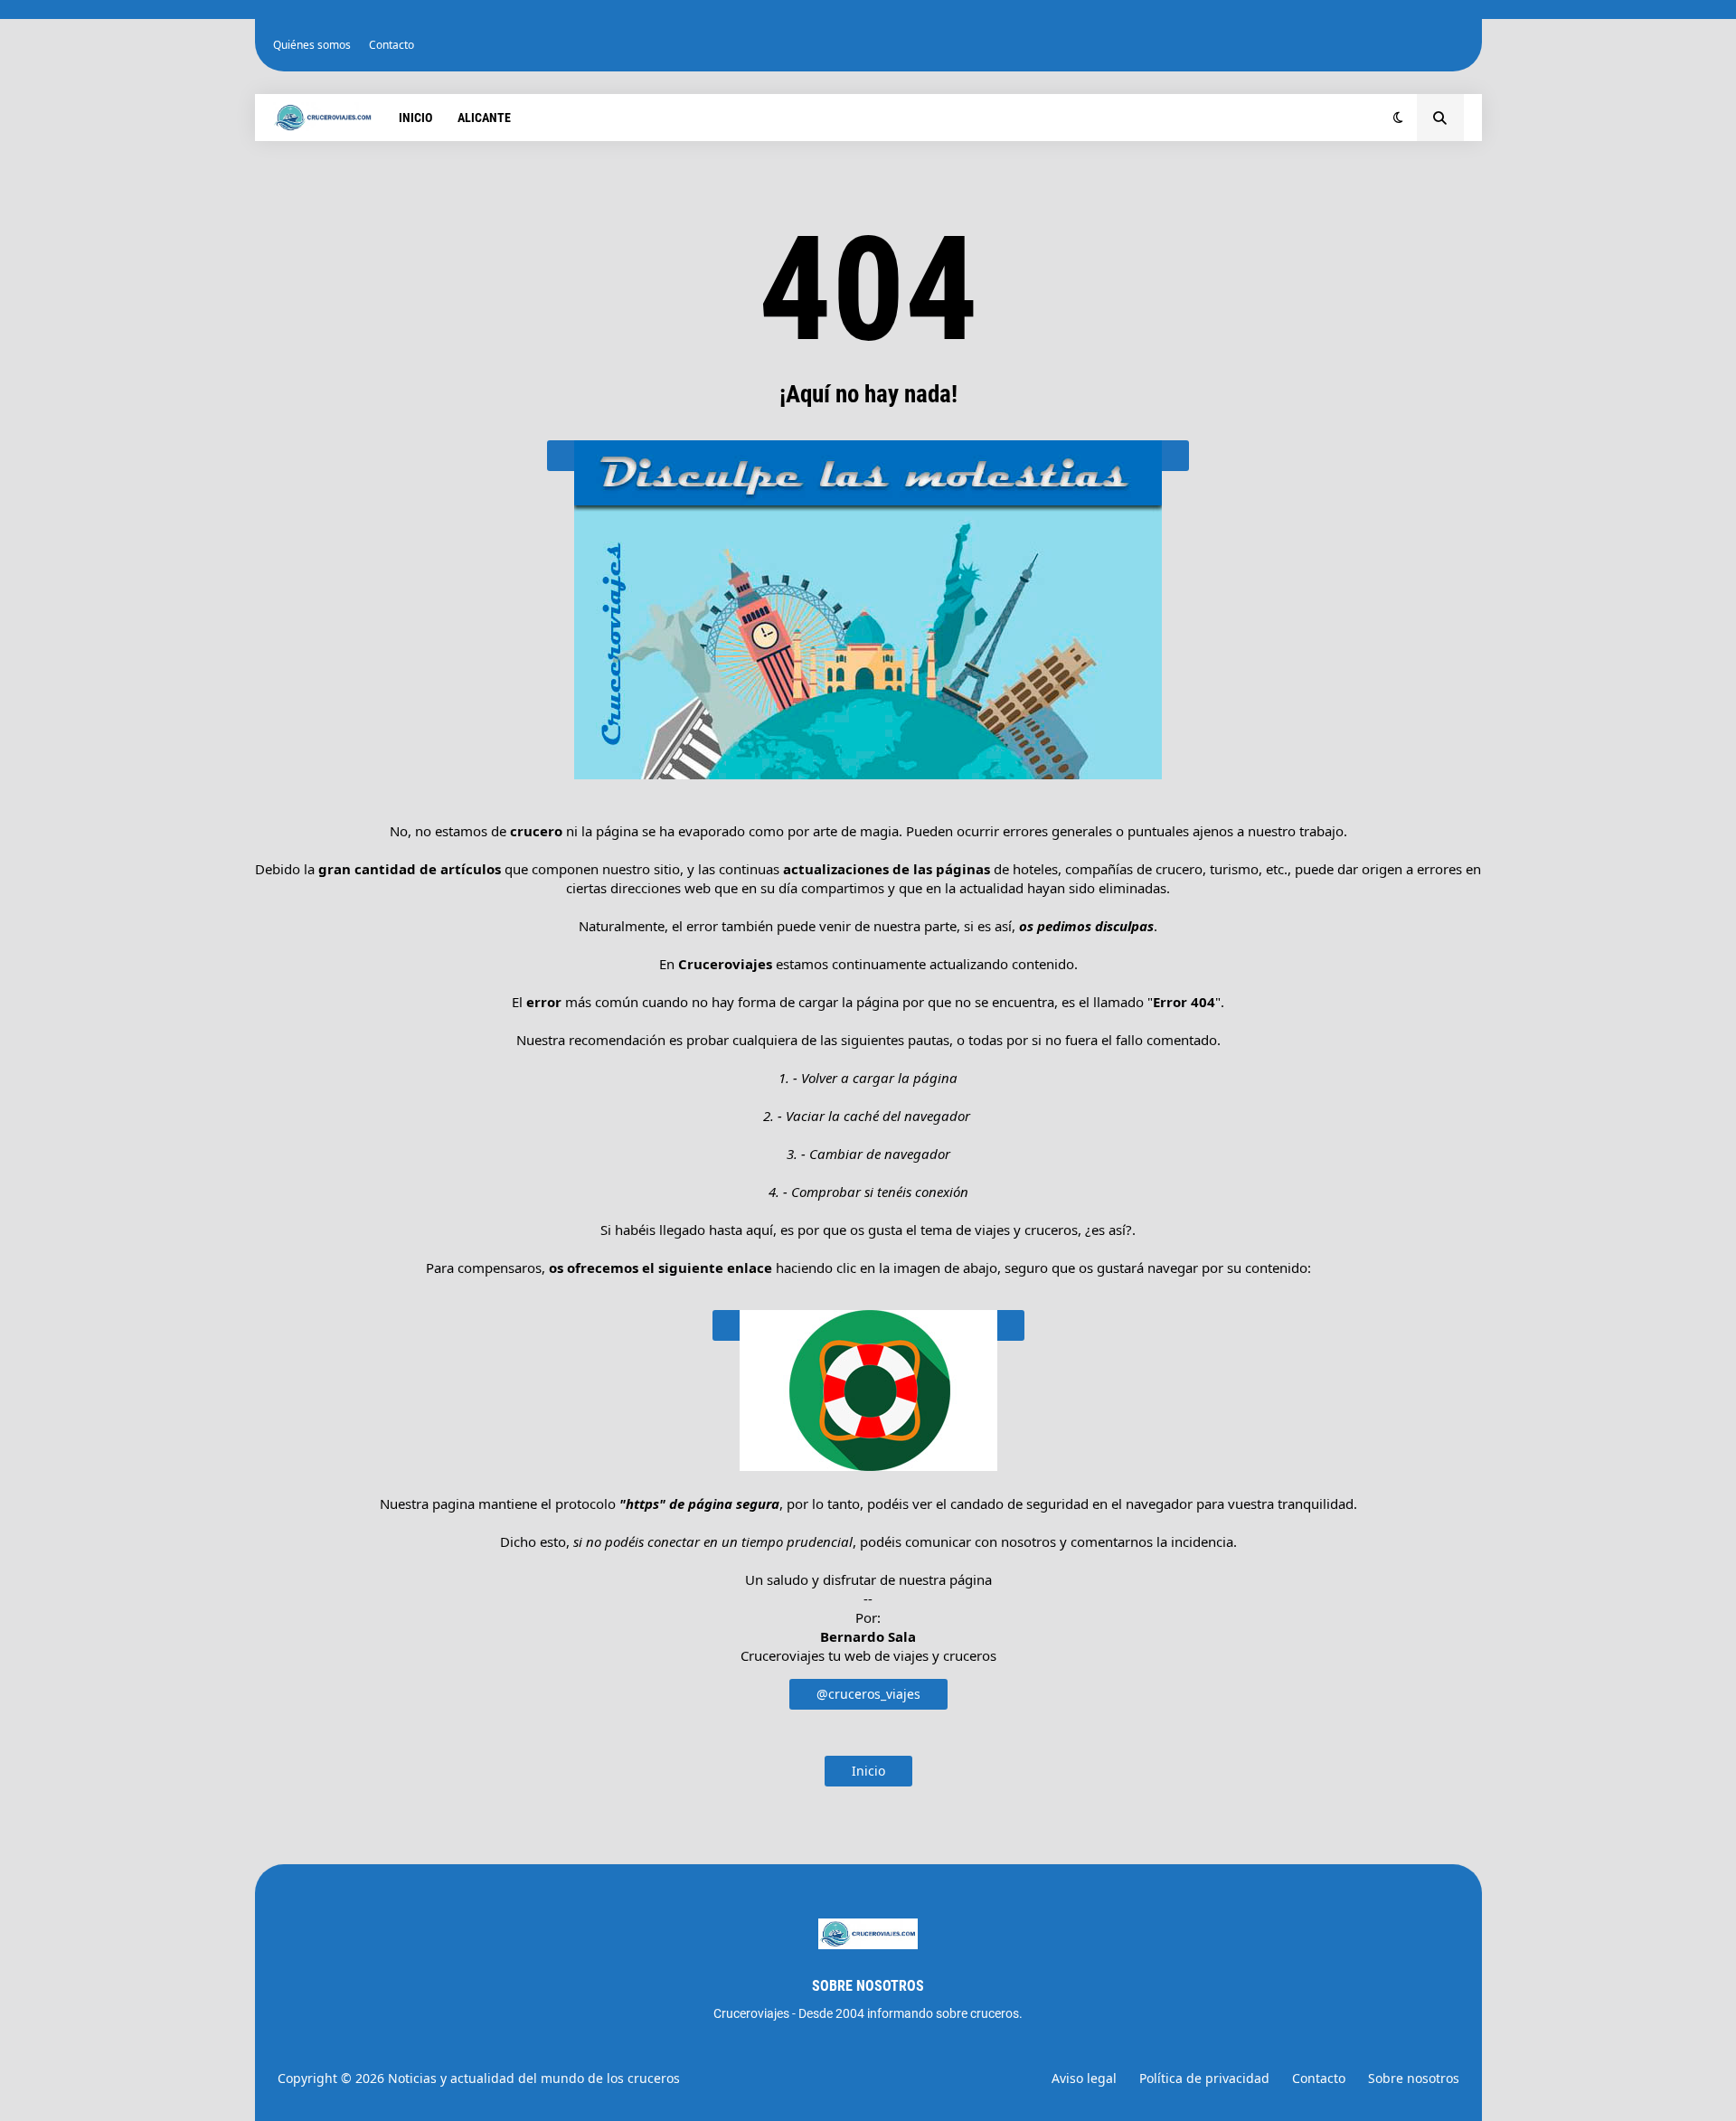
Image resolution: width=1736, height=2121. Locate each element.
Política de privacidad (1204, 2078)
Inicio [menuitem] (415, 118)
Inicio (868, 1771)
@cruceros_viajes (868, 1694)
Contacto (392, 45)
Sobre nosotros (1414, 2078)
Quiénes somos (312, 45)
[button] (1398, 118)
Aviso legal (1084, 2078)
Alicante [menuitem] (484, 118)
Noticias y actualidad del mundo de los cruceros (534, 2078)
